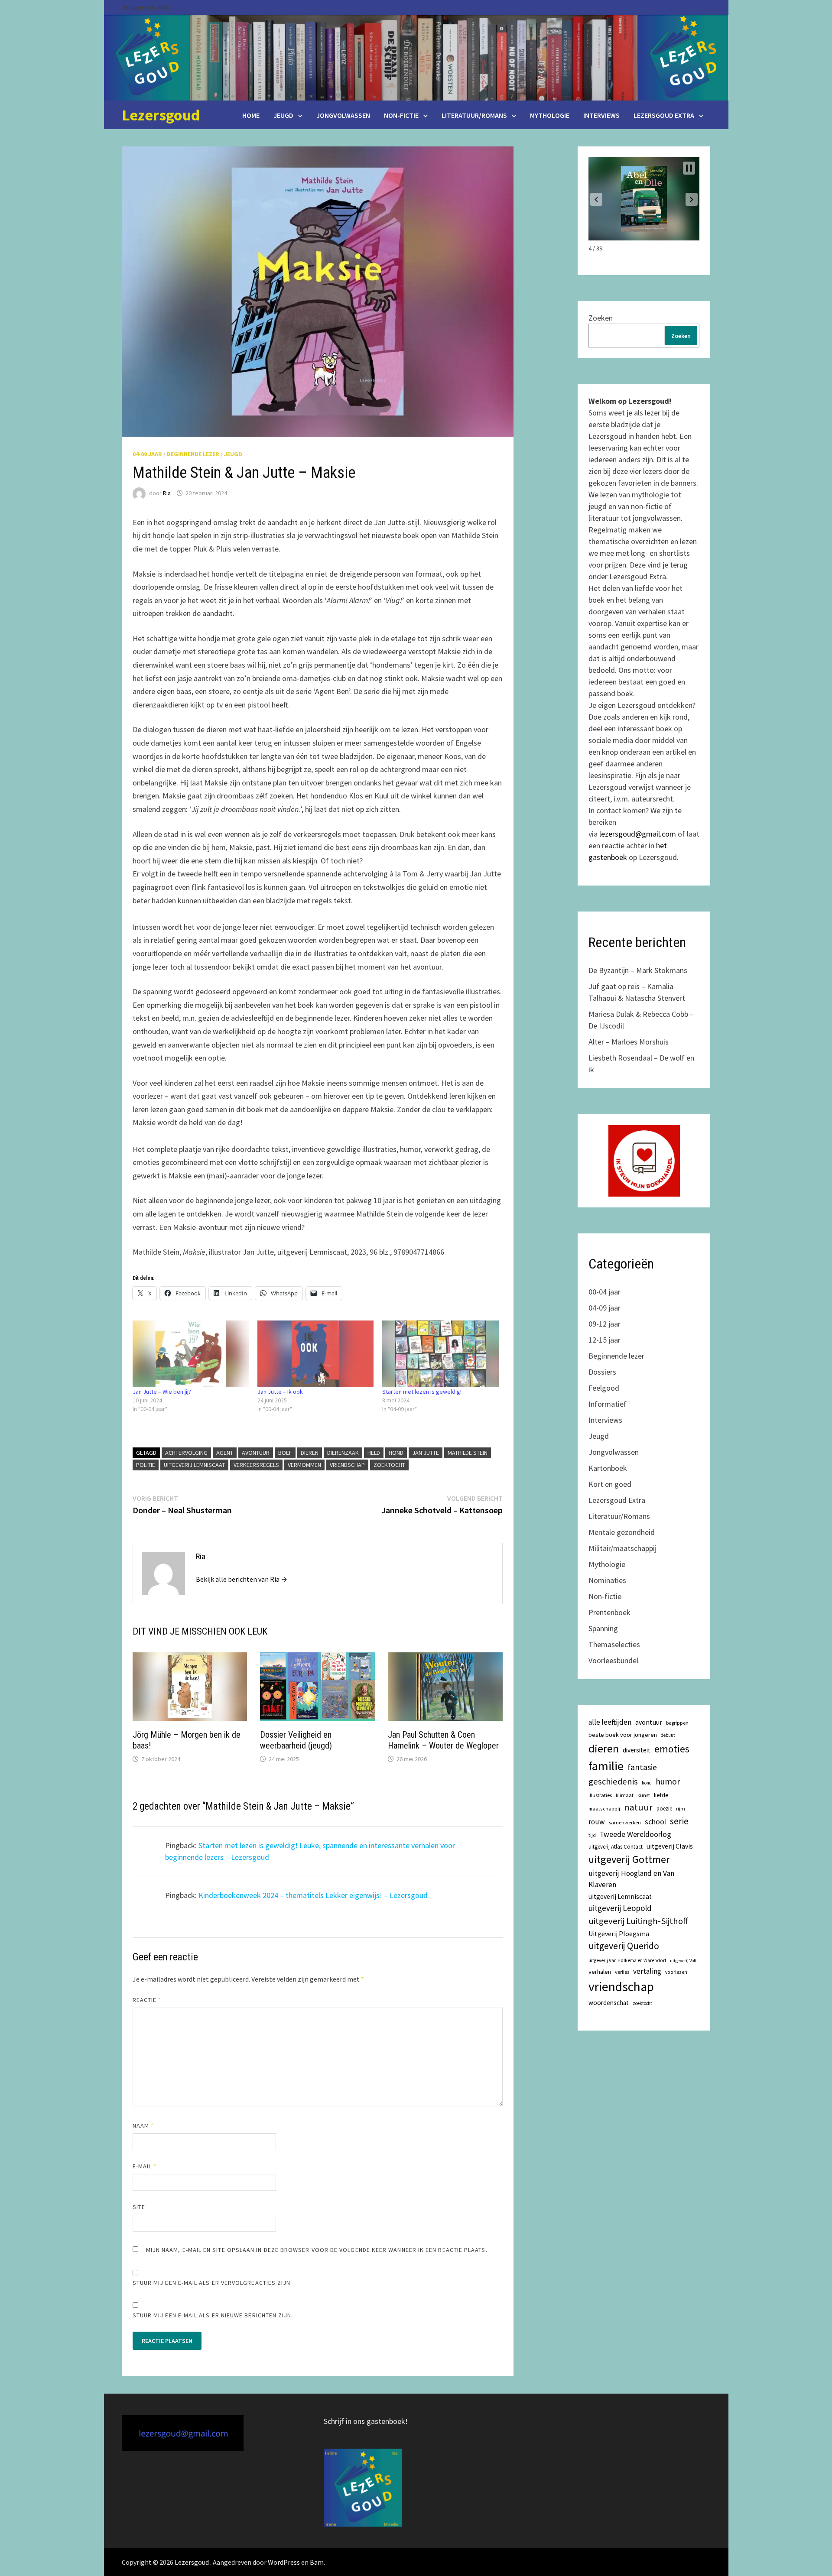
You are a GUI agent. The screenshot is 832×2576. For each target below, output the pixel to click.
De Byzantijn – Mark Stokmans (638, 970)
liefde (661, 1795)
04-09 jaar (147, 454)
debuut (668, 1735)
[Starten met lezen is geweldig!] (440, 1354)
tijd (592, 1835)
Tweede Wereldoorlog (635, 1834)
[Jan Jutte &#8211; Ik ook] (315, 1354)
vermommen (304, 1465)
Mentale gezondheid (622, 1532)
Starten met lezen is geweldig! (422, 1392)
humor (668, 1781)
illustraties (600, 1795)
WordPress (284, 2562)
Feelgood (604, 1388)
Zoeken (601, 318)
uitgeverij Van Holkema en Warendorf (627, 1960)
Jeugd (283, 115)
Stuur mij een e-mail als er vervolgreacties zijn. (213, 2283)
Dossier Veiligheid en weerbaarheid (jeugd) (296, 1740)
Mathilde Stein (468, 1453)
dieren (310, 1453)
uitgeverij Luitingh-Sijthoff (638, 1921)
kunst (644, 1795)
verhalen (600, 1972)
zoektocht (389, 1465)
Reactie (147, 2000)
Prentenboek (609, 1612)
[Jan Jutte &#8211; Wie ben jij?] (191, 1354)
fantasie (642, 1767)
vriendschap (347, 1465)
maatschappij (604, 1809)
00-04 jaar (604, 1292)
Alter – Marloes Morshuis (629, 1042)
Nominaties (607, 1580)
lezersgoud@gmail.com (638, 834)
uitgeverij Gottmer (629, 1859)
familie (606, 1766)
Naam (143, 2125)
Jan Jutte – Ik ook (280, 1392)
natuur (638, 1807)
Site (139, 2207)
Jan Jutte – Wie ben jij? (162, 1392)
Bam (317, 2562)
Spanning (603, 1628)
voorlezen (676, 1972)
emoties (672, 1749)
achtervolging (186, 1453)
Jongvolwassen (343, 115)
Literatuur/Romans (474, 115)
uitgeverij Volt (683, 1961)
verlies (622, 1972)
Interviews (601, 115)
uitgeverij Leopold (620, 1908)
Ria (167, 493)
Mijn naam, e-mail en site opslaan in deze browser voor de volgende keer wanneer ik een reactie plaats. (317, 2250)
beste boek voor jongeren (623, 1735)
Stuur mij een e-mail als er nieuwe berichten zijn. (213, 2315)
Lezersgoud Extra (664, 115)
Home (251, 115)
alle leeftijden (610, 1722)
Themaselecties (614, 1644)
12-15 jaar (604, 1340)
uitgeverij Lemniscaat (194, 1465)
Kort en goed (610, 1484)
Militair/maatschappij (622, 1548)
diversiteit (637, 1750)
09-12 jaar (604, 1324)
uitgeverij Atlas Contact (616, 1847)
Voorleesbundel (613, 1660)
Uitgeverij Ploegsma (619, 1934)
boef (285, 1453)
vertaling (647, 1971)
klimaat (625, 1795)
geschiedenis (613, 1781)
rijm (681, 1809)
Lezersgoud (161, 115)
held (374, 1453)
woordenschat (609, 2003)
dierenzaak (343, 1453)
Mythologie (550, 115)
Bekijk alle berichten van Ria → (242, 1579)
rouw (597, 1822)
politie (146, 1465)
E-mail (145, 2166)
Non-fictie (401, 115)
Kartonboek (608, 1468)
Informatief (608, 1404)
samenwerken (625, 1822)
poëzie (664, 1809)
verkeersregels (256, 1465)
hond (396, 1453)
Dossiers (602, 1372)
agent (225, 1453)
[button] (596, 199)
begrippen (677, 1723)
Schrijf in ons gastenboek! (366, 2421)
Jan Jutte (426, 1453)
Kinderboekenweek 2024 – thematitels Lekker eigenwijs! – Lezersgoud (313, 1895)
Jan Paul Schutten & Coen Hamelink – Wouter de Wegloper (443, 1740)
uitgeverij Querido (624, 1946)
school (655, 1822)
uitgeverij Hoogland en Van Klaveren (631, 1879)
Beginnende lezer (193, 454)
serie (679, 1821)
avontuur (256, 1453)
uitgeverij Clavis (670, 1846)
